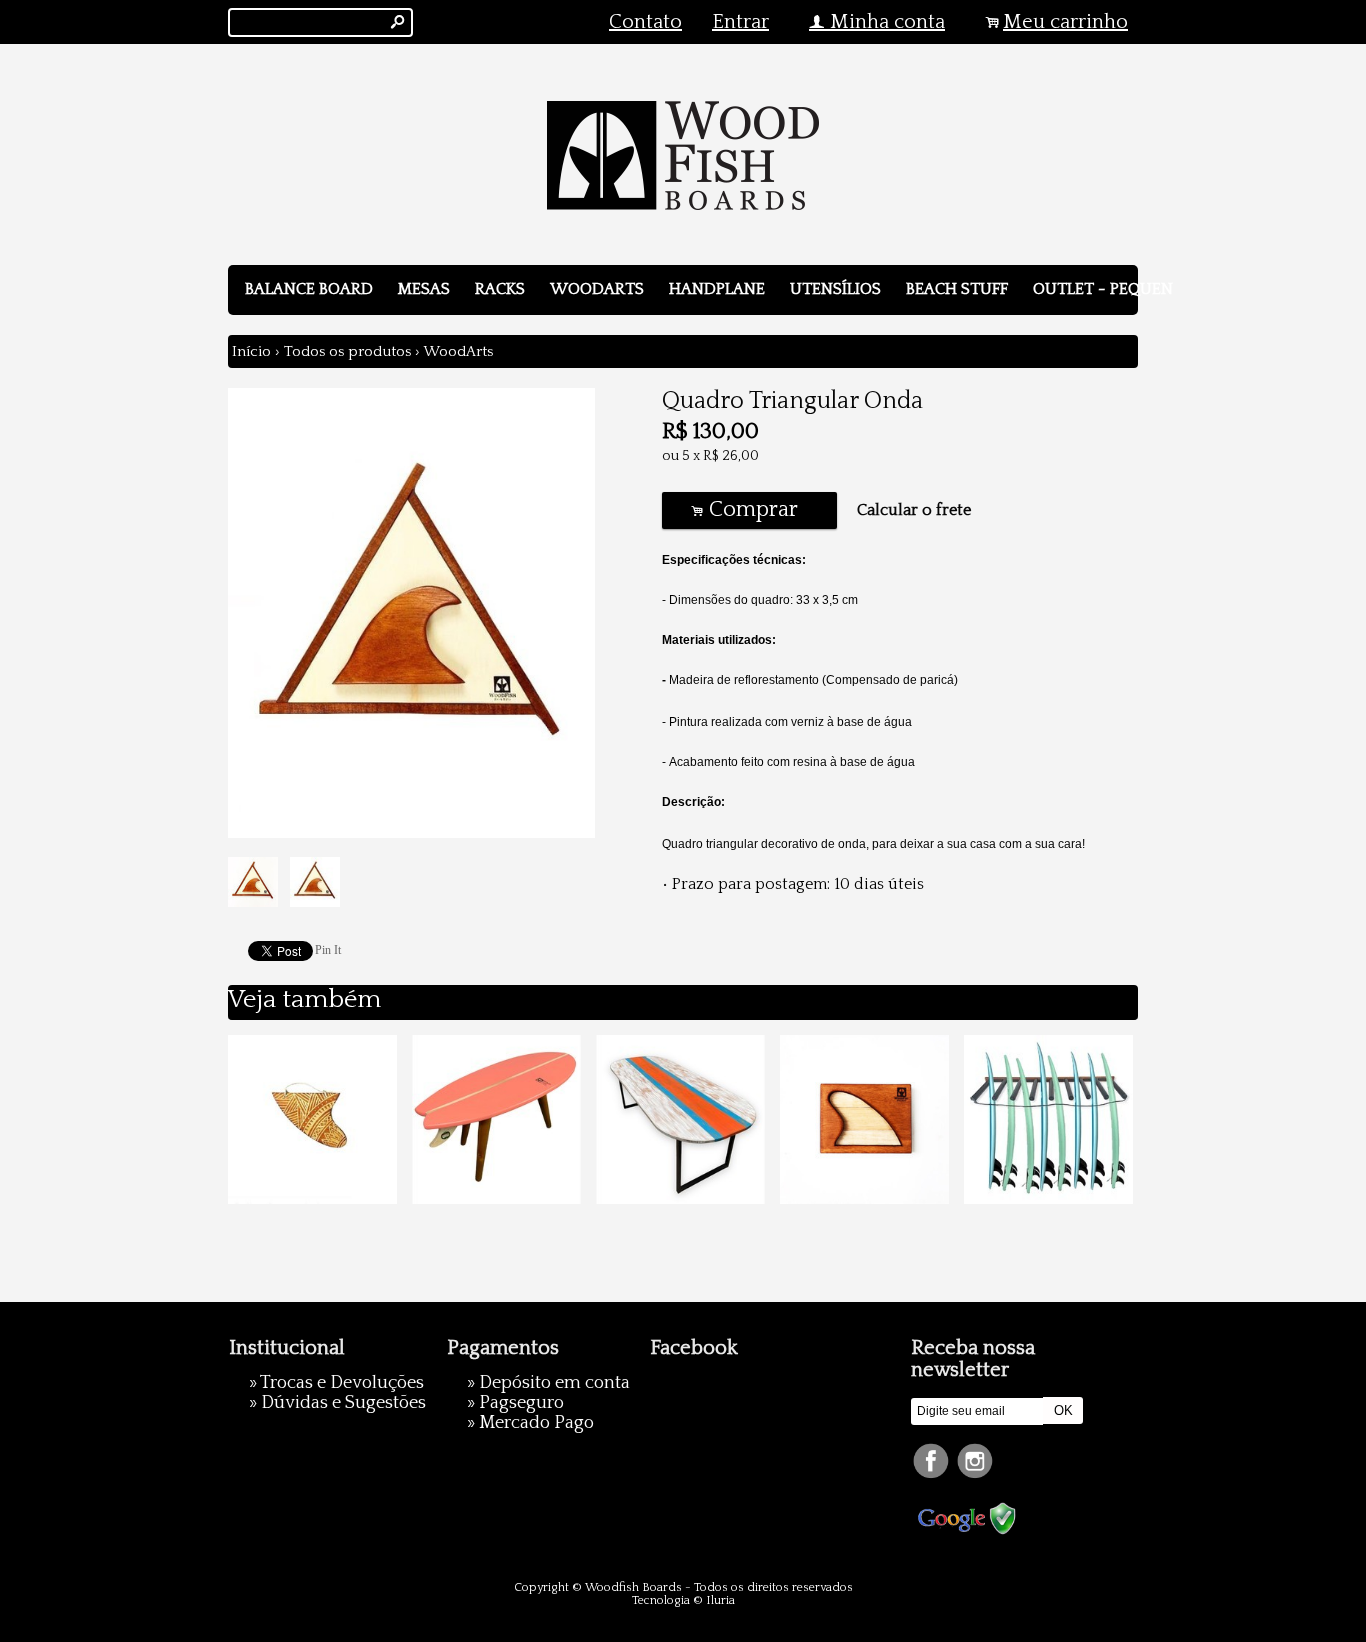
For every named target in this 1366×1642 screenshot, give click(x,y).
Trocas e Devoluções (342, 1383)
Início (251, 351)
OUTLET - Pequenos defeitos (1152, 289)
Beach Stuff (957, 289)
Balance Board (309, 289)
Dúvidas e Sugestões (343, 1403)
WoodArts (597, 289)
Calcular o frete (914, 510)
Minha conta (887, 22)
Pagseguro (521, 1403)
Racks (500, 289)
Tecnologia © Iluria (683, 1600)
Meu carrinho (1065, 22)
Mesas (424, 289)
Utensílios (835, 289)
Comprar (749, 509)
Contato (645, 22)
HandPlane (717, 289)
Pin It (328, 950)
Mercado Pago (536, 1423)
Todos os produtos (347, 351)
